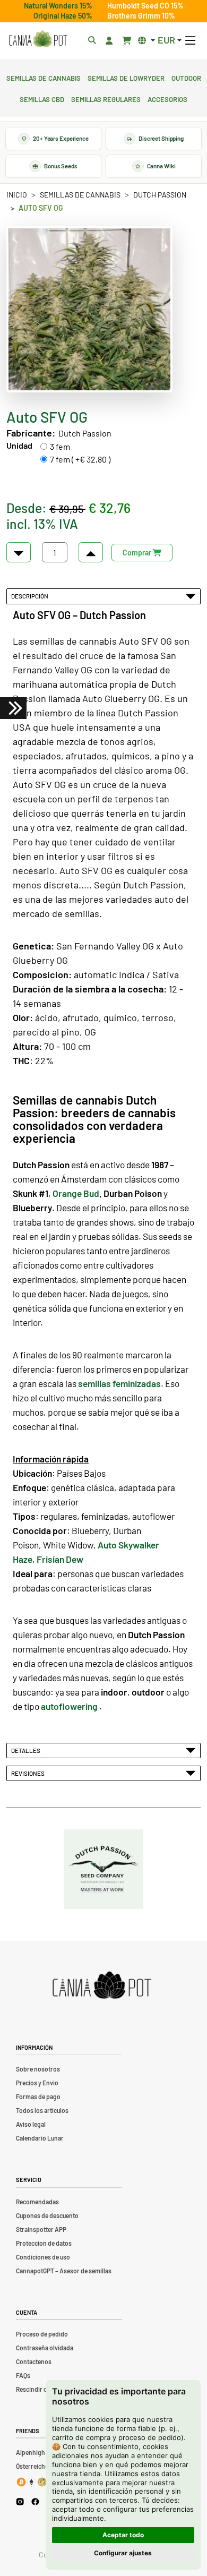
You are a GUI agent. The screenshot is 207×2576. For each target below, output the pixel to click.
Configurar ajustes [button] (123, 2553)
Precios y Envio (37, 2083)
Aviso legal (31, 2124)
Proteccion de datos (44, 2243)
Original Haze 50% (63, 16)
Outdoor (186, 77)
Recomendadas (37, 2202)
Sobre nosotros (38, 2069)
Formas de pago (38, 2096)
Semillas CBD (42, 98)
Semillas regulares (106, 98)
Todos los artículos (42, 2110)
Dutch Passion (160, 195)
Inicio (17, 195)
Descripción (31, 596)
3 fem (60, 446)
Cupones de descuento (47, 2215)
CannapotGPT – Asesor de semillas (64, 2271)
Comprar (138, 553)
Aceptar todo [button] (123, 2535)
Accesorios (167, 98)
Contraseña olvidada (45, 2348)
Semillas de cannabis (44, 77)
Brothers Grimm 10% (141, 16)
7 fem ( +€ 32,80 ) (80, 459)
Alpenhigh (31, 2452)
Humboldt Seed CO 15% (145, 6)
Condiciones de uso (43, 2257)
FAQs (23, 2375)
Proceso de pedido (42, 2334)
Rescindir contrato (42, 2389)
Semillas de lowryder (126, 77)
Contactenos (34, 2361)
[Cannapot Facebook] (35, 2501)
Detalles (27, 1750)
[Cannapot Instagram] (20, 2501)
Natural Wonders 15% (58, 6)
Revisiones (29, 1773)
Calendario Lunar (40, 2138)
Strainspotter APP (41, 2229)
